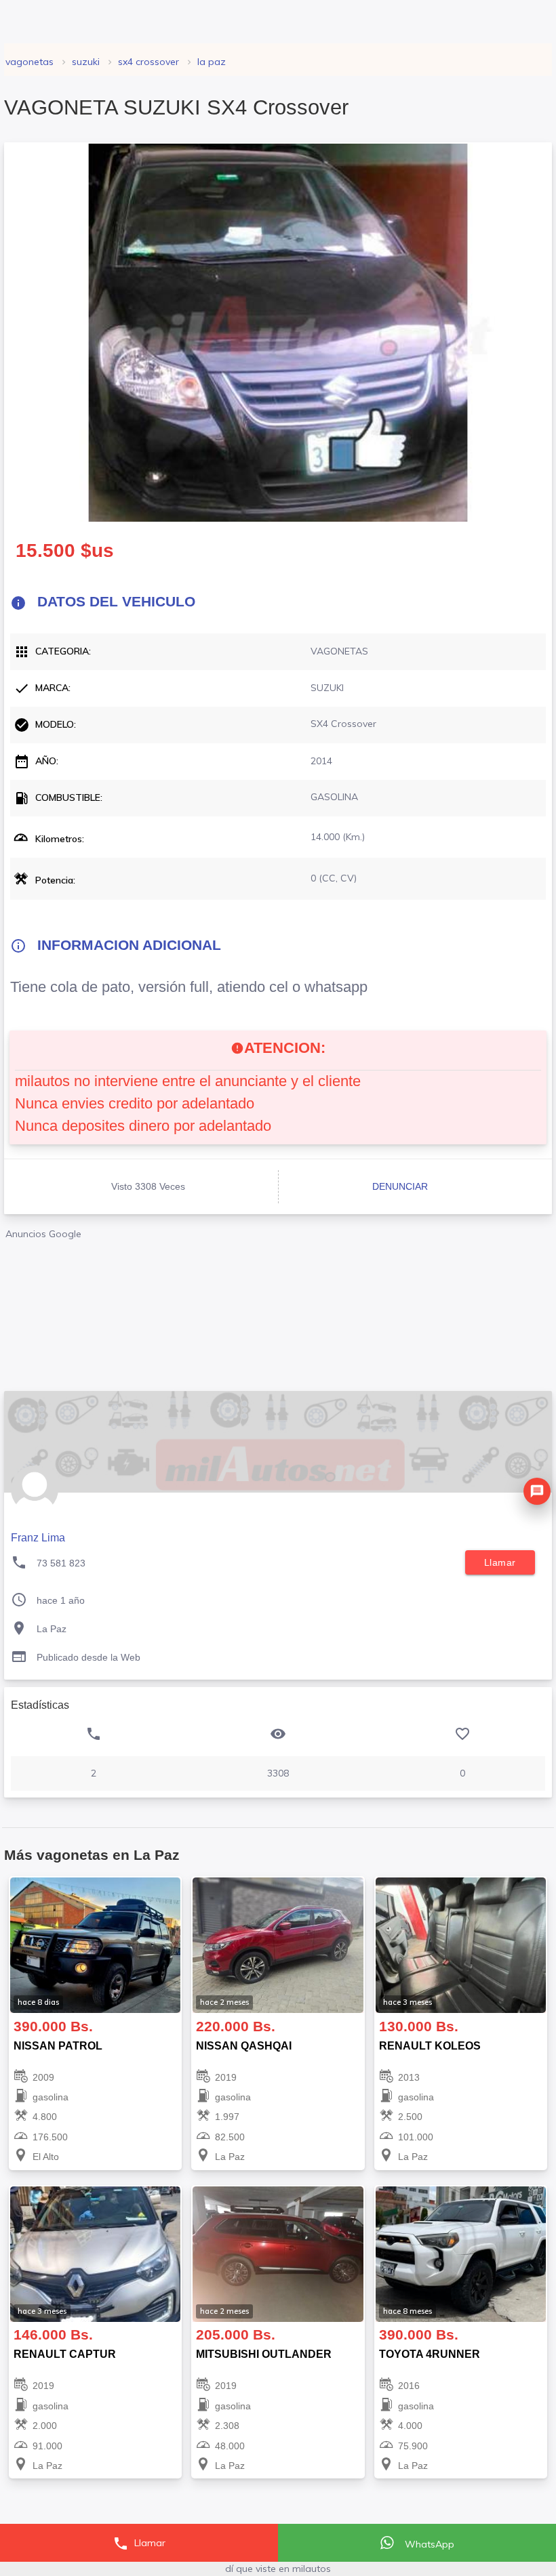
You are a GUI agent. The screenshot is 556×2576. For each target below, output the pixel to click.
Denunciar (400, 1186)
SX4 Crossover (148, 62)
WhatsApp (428, 2544)
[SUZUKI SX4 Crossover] (278, 333)
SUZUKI (86, 62)
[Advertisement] (278, 1310)
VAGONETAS (29, 62)
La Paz (212, 62)
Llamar (139, 2543)
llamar (500, 1562)
